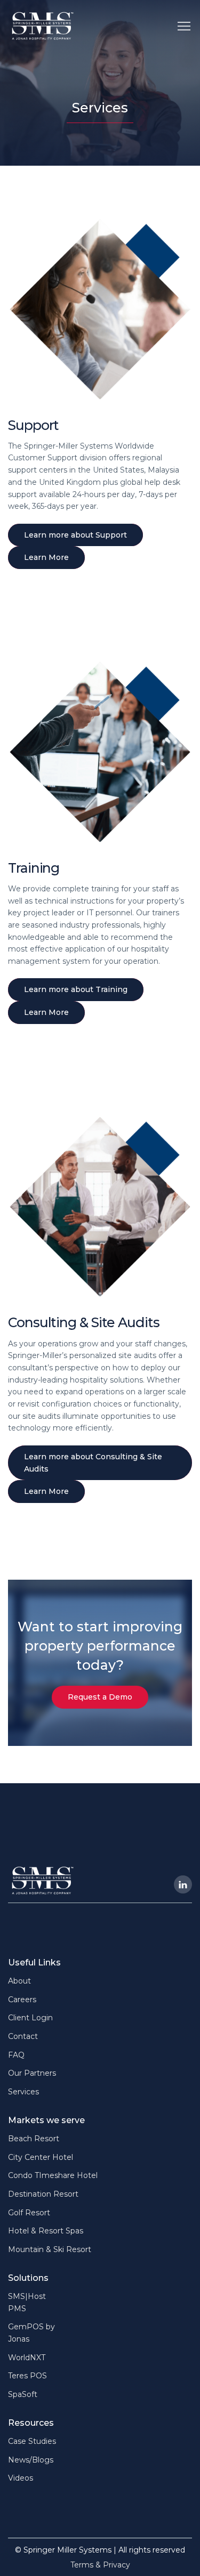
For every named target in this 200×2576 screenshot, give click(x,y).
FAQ (16, 2055)
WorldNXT (27, 2358)
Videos (21, 2478)
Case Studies (32, 2441)
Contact (23, 2036)
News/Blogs (31, 2460)
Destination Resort (43, 2194)
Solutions (28, 2278)
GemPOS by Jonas (31, 2333)
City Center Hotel (41, 2157)
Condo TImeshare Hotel (53, 2175)
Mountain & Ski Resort (50, 2249)
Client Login (30, 2018)
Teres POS (27, 2376)
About (19, 1981)
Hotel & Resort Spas (46, 2231)
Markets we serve (46, 2120)
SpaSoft (23, 2394)
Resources (31, 2423)
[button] (184, 26)
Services (23, 2092)
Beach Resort (34, 2139)
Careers (22, 2000)
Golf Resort (29, 2213)
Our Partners (32, 2073)
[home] (43, 26)
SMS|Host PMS (27, 2302)
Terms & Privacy (100, 2565)
